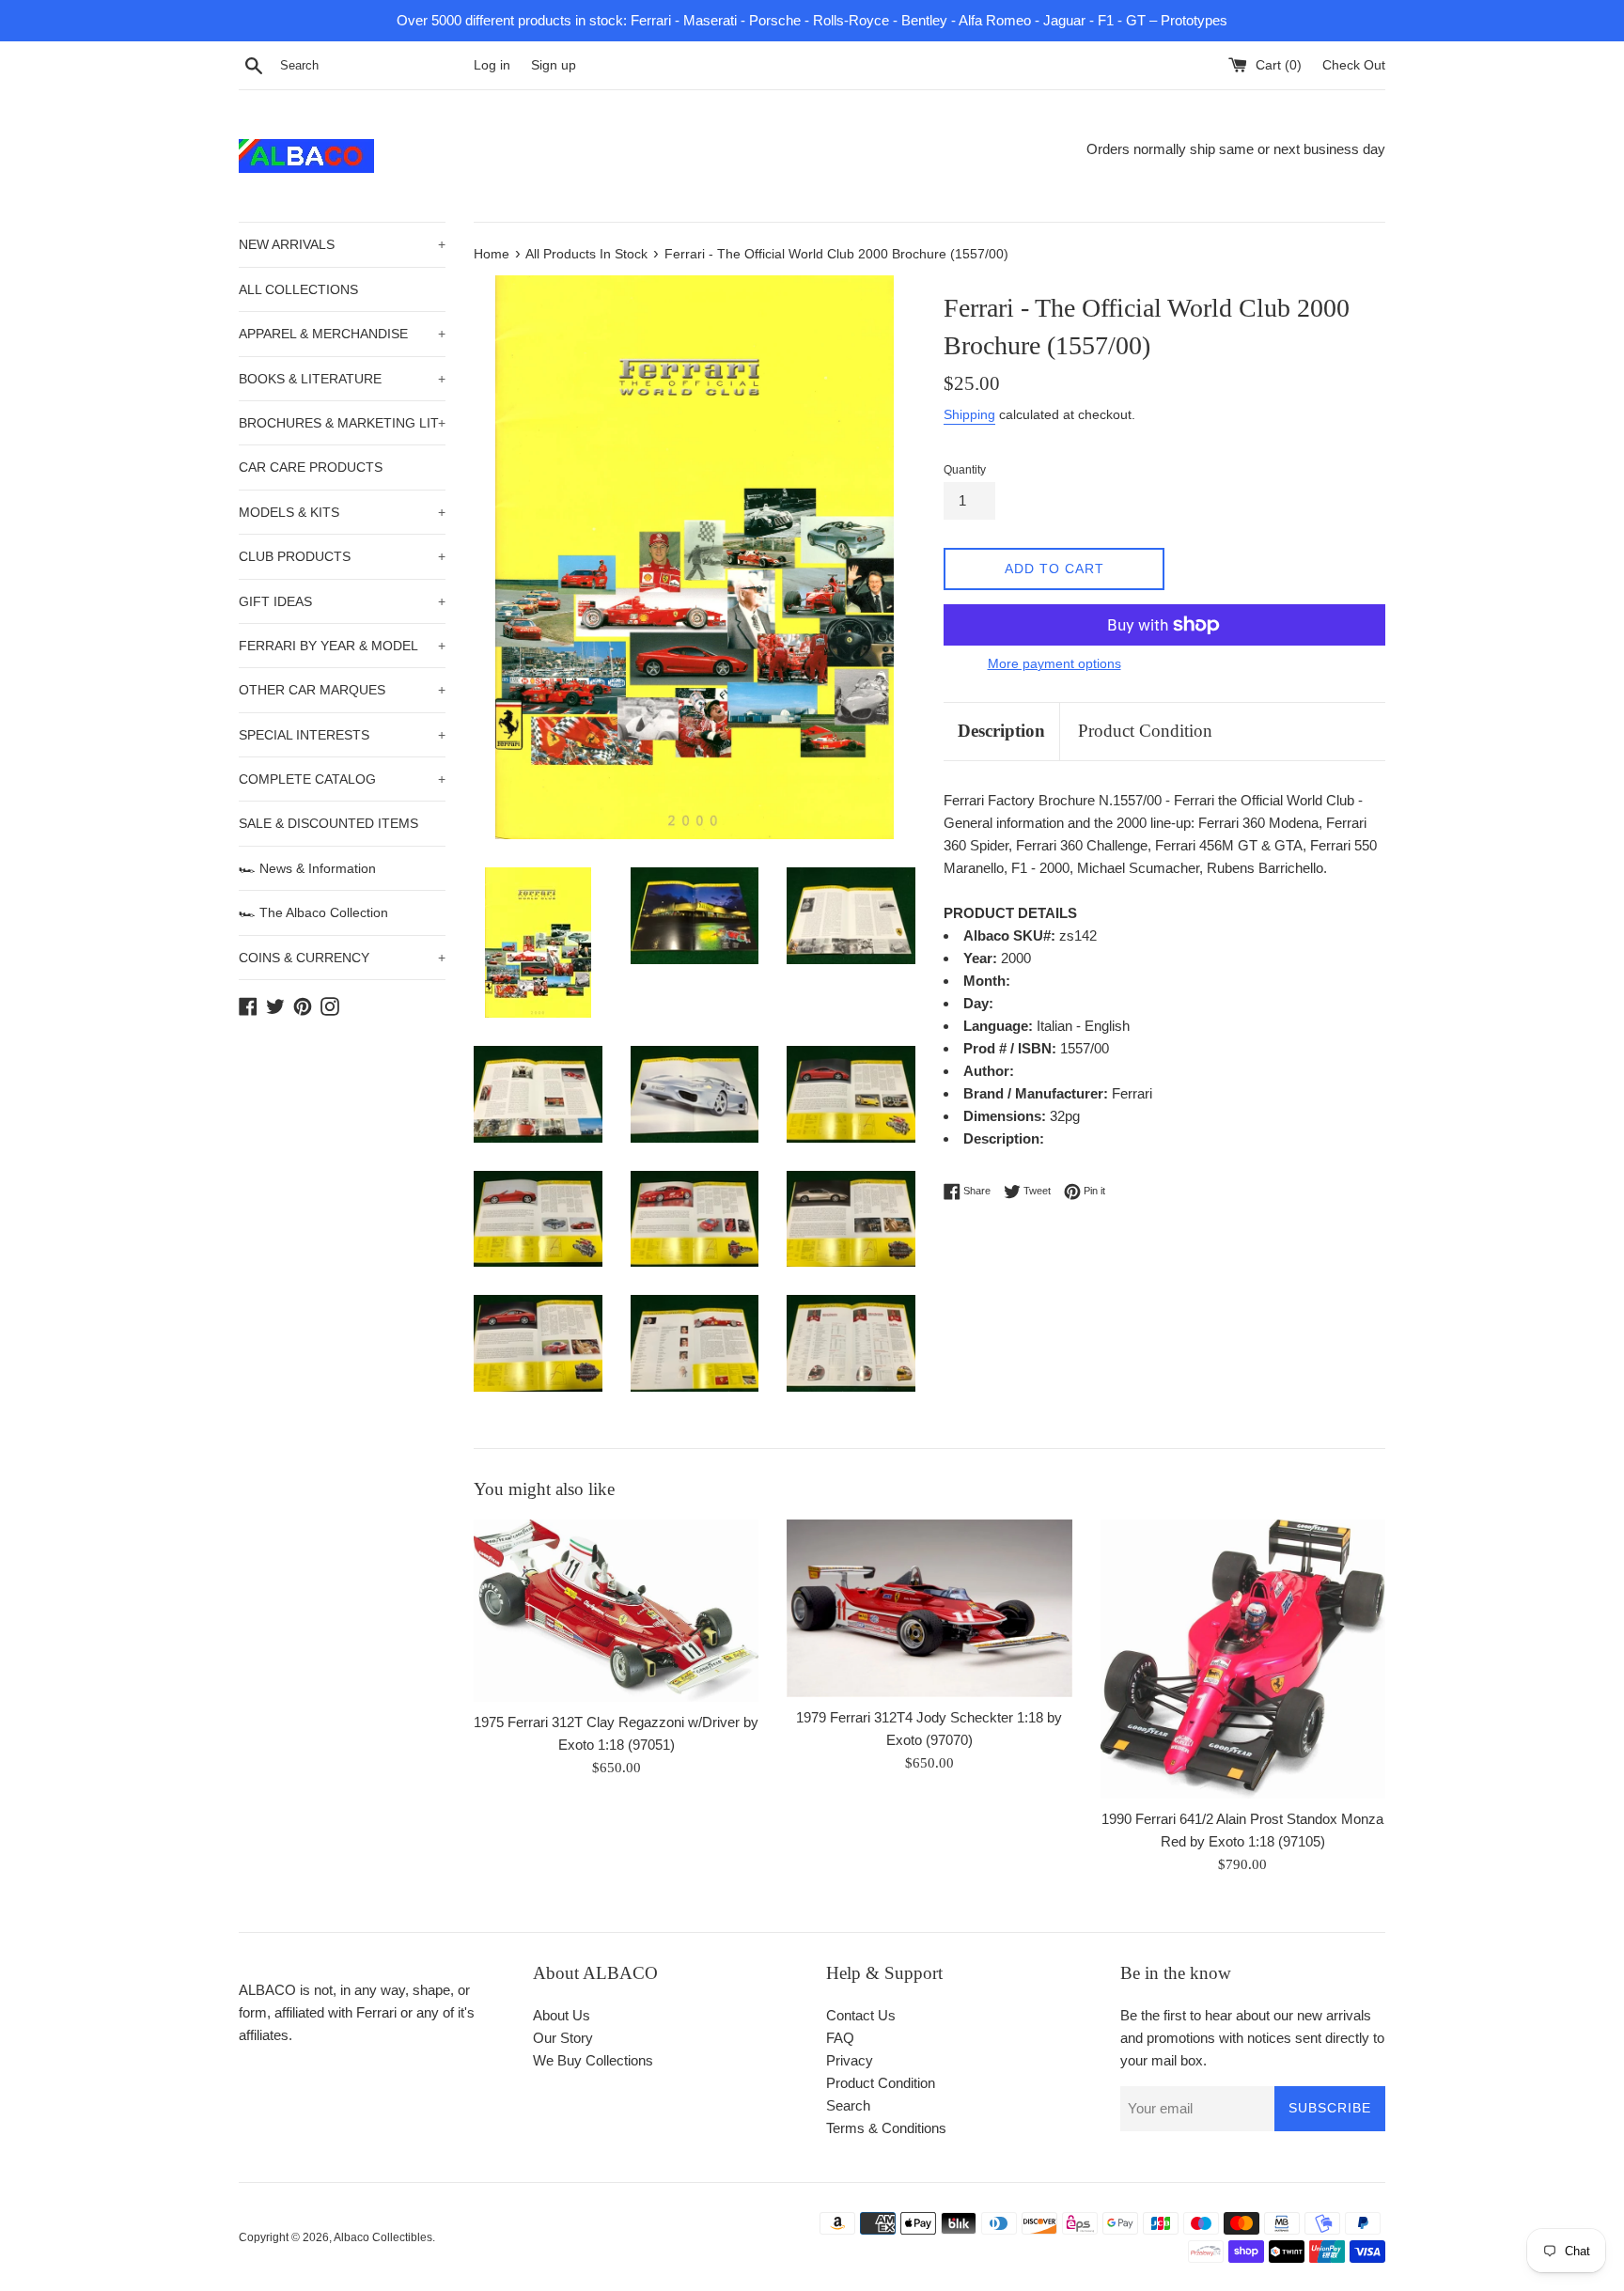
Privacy (850, 2060)
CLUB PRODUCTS (342, 556)
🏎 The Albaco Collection (313, 912)
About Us (562, 2015)
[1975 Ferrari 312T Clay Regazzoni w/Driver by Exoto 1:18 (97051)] (616, 1610)
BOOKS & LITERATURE (342, 379)
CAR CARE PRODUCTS (311, 467)
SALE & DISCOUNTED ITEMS (328, 823)
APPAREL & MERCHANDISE (342, 334)
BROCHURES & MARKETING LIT (342, 423)
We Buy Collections (593, 2060)
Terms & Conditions (886, 2128)
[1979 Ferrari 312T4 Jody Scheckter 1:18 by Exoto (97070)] (929, 1608)
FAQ (840, 2038)
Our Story (563, 2038)
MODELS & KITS (342, 512)
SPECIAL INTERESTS (342, 735)
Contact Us (861, 2015)
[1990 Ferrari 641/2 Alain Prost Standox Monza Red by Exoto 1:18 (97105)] (1243, 1659)
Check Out (1354, 65)
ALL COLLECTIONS (298, 289)
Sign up (554, 65)
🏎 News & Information (307, 868)
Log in (492, 65)
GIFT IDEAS (342, 601)
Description (1001, 731)
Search (848, 2105)
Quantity (965, 470)
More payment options (1054, 663)
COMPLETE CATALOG (342, 779)
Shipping (969, 414)
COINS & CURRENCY (342, 958)
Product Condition (1145, 731)
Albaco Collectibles (383, 2237)
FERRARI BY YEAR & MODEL (342, 646)
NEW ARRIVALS (342, 244)
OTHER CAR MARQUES (342, 690)
